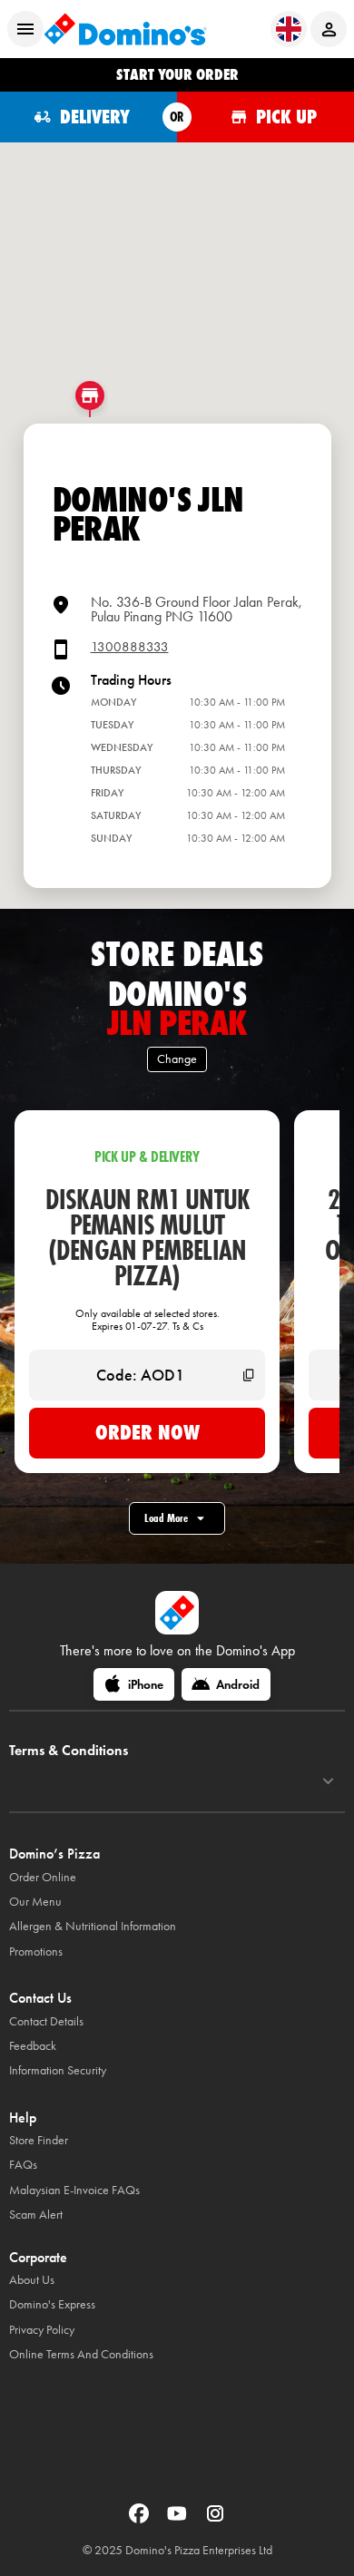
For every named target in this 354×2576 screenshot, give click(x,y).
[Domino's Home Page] (125, 29)
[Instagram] (215, 2519)
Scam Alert (36, 2215)
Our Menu (35, 1902)
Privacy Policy (42, 2330)
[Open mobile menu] (25, 29)
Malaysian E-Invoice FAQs (74, 2190)
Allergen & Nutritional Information (93, 1926)
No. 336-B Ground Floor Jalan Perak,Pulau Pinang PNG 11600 (197, 609)
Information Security (58, 2070)
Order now (147, 1432)
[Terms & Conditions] (328, 1781)
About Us (32, 2280)
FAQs (23, 2165)
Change (177, 1059)
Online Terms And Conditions (81, 2354)
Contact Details (46, 2021)
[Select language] (289, 29)
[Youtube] (179, 2519)
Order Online (43, 1877)
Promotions (36, 1952)
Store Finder (39, 2140)
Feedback (33, 2046)
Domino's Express (52, 2304)
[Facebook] (141, 2519)
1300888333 (130, 647)
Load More (166, 1518)
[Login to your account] (329, 29)
